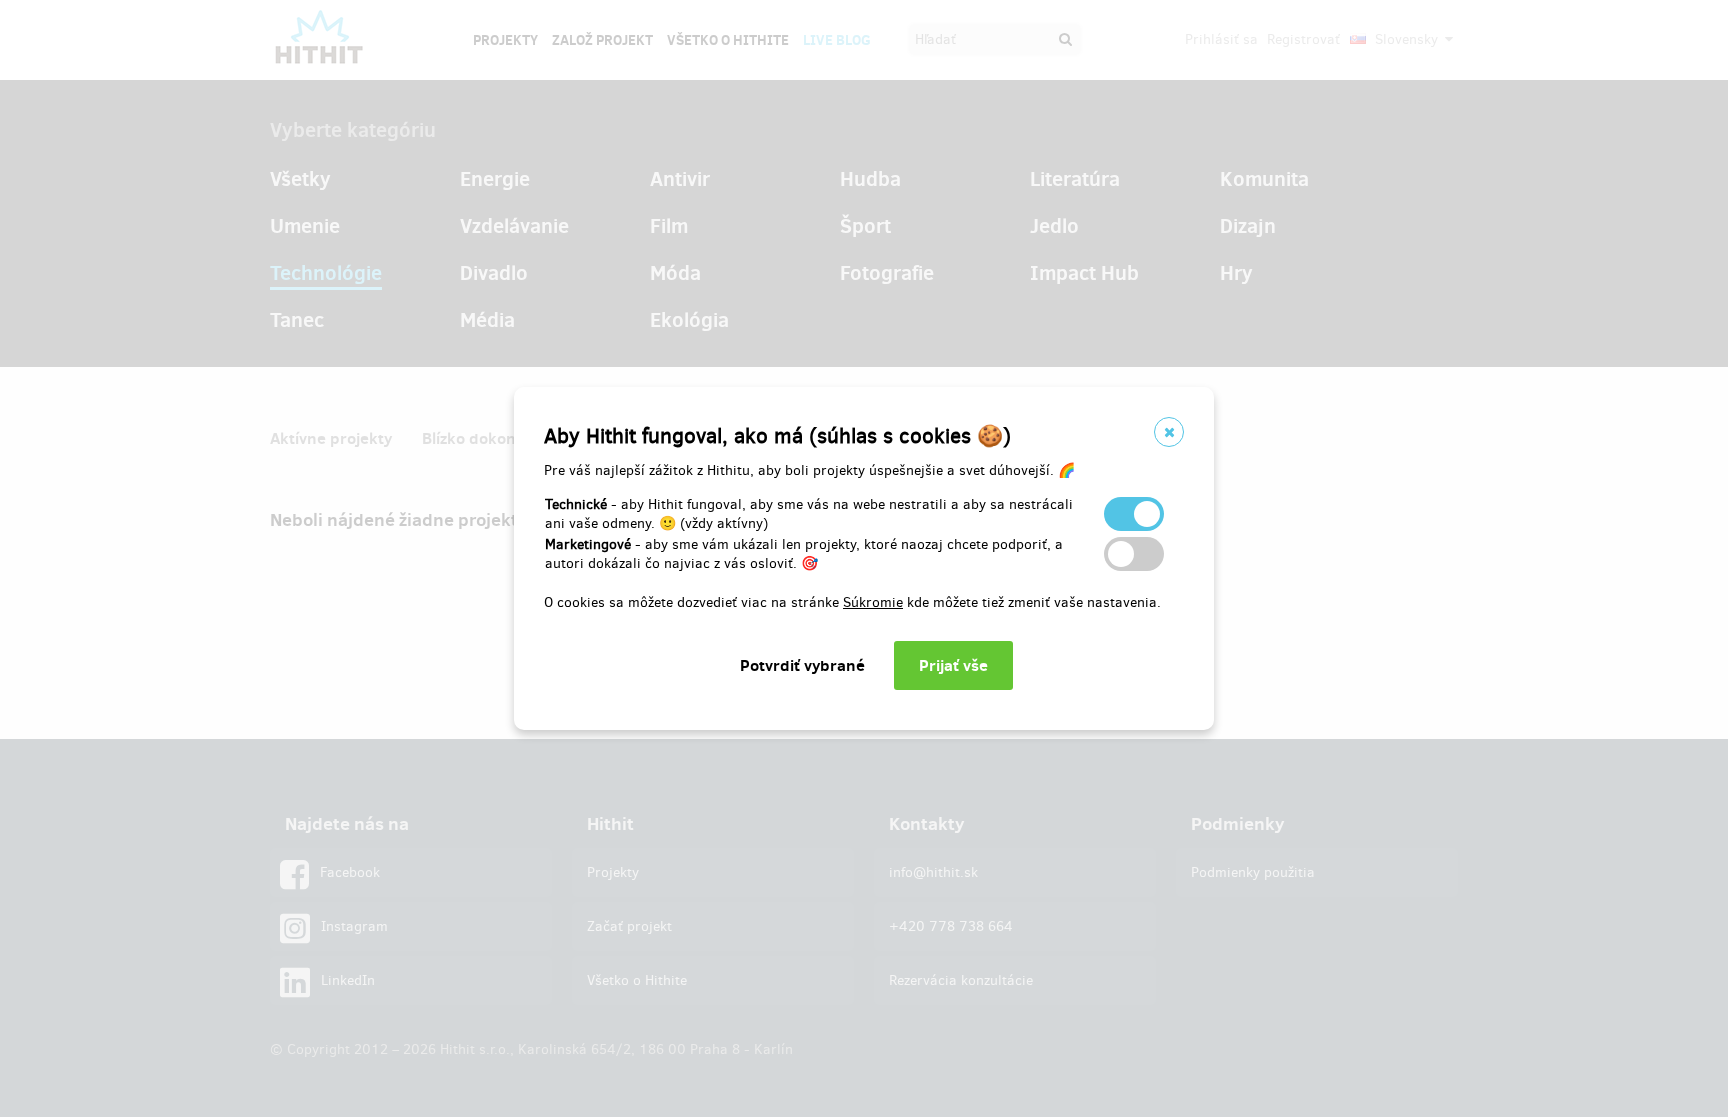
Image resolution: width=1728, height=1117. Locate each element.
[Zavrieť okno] (1169, 432)
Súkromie (873, 602)
